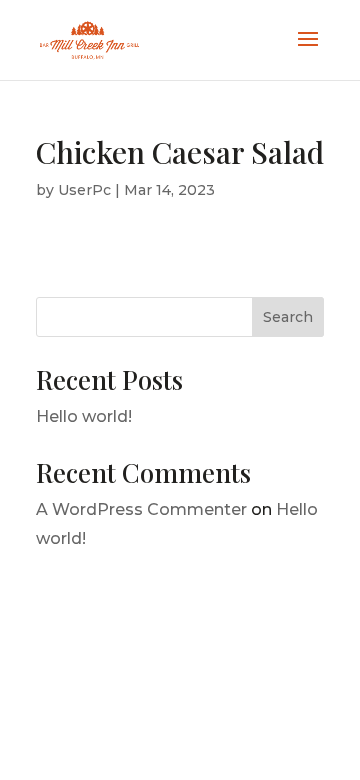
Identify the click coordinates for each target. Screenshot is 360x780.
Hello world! (84, 416)
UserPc (84, 190)
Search (288, 317)
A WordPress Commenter (141, 509)
